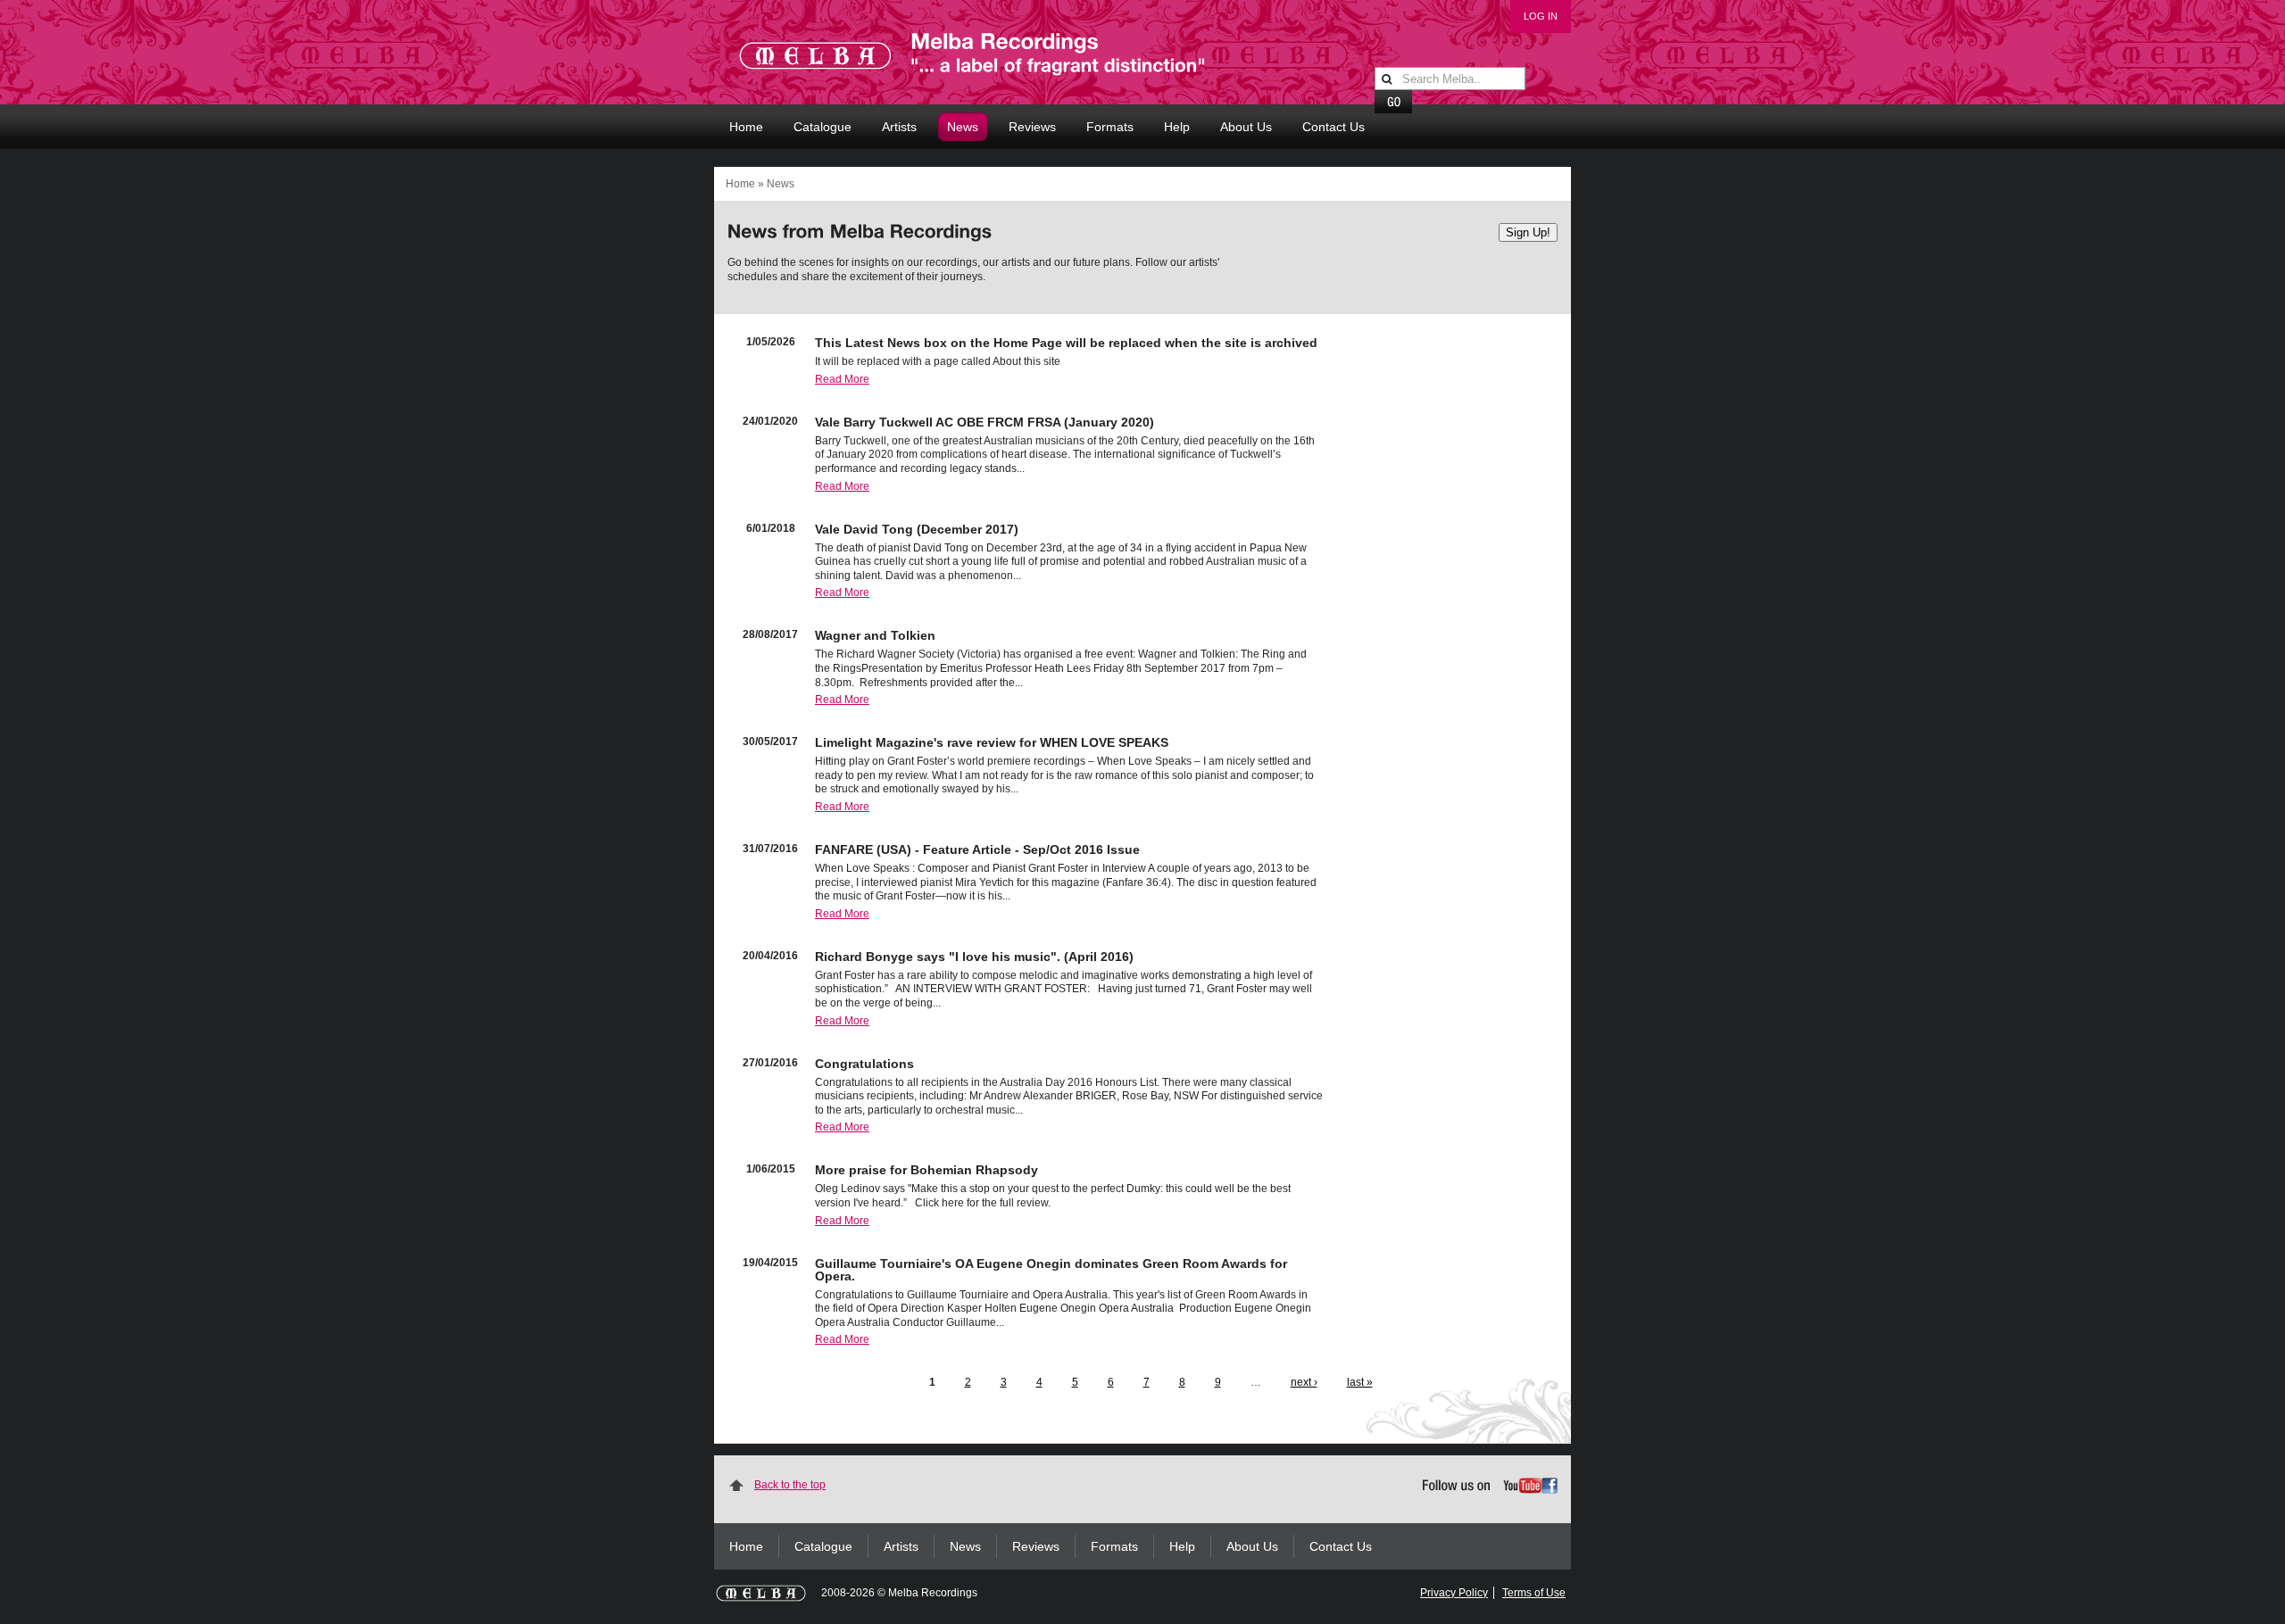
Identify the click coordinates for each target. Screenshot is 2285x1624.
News (963, 127)
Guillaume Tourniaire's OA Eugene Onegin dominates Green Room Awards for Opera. (1051, 1270)
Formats (1110, 127)
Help (1177, 127)
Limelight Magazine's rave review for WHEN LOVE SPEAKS (992, 742)
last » (1360, 1382)
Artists (899, 127)
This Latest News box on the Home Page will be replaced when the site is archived (1066, 343)
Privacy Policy (1454, 1593)
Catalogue (823, 127)
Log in (1541, 16)
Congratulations (864, 1064)
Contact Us (1334, 127)
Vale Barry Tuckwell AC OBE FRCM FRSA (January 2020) (985, 422)
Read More (842, 379)
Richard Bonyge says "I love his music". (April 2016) (974, 957)
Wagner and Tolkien (875, 635)
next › (1304, 1382)
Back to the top (790, 1485)
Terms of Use (1534, 1593)
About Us (1246, 127)
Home (746, 127)
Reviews (1032, 127)
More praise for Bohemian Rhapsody (926, 1170)
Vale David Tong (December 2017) (917, 529)
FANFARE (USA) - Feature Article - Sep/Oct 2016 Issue (977, 849)
